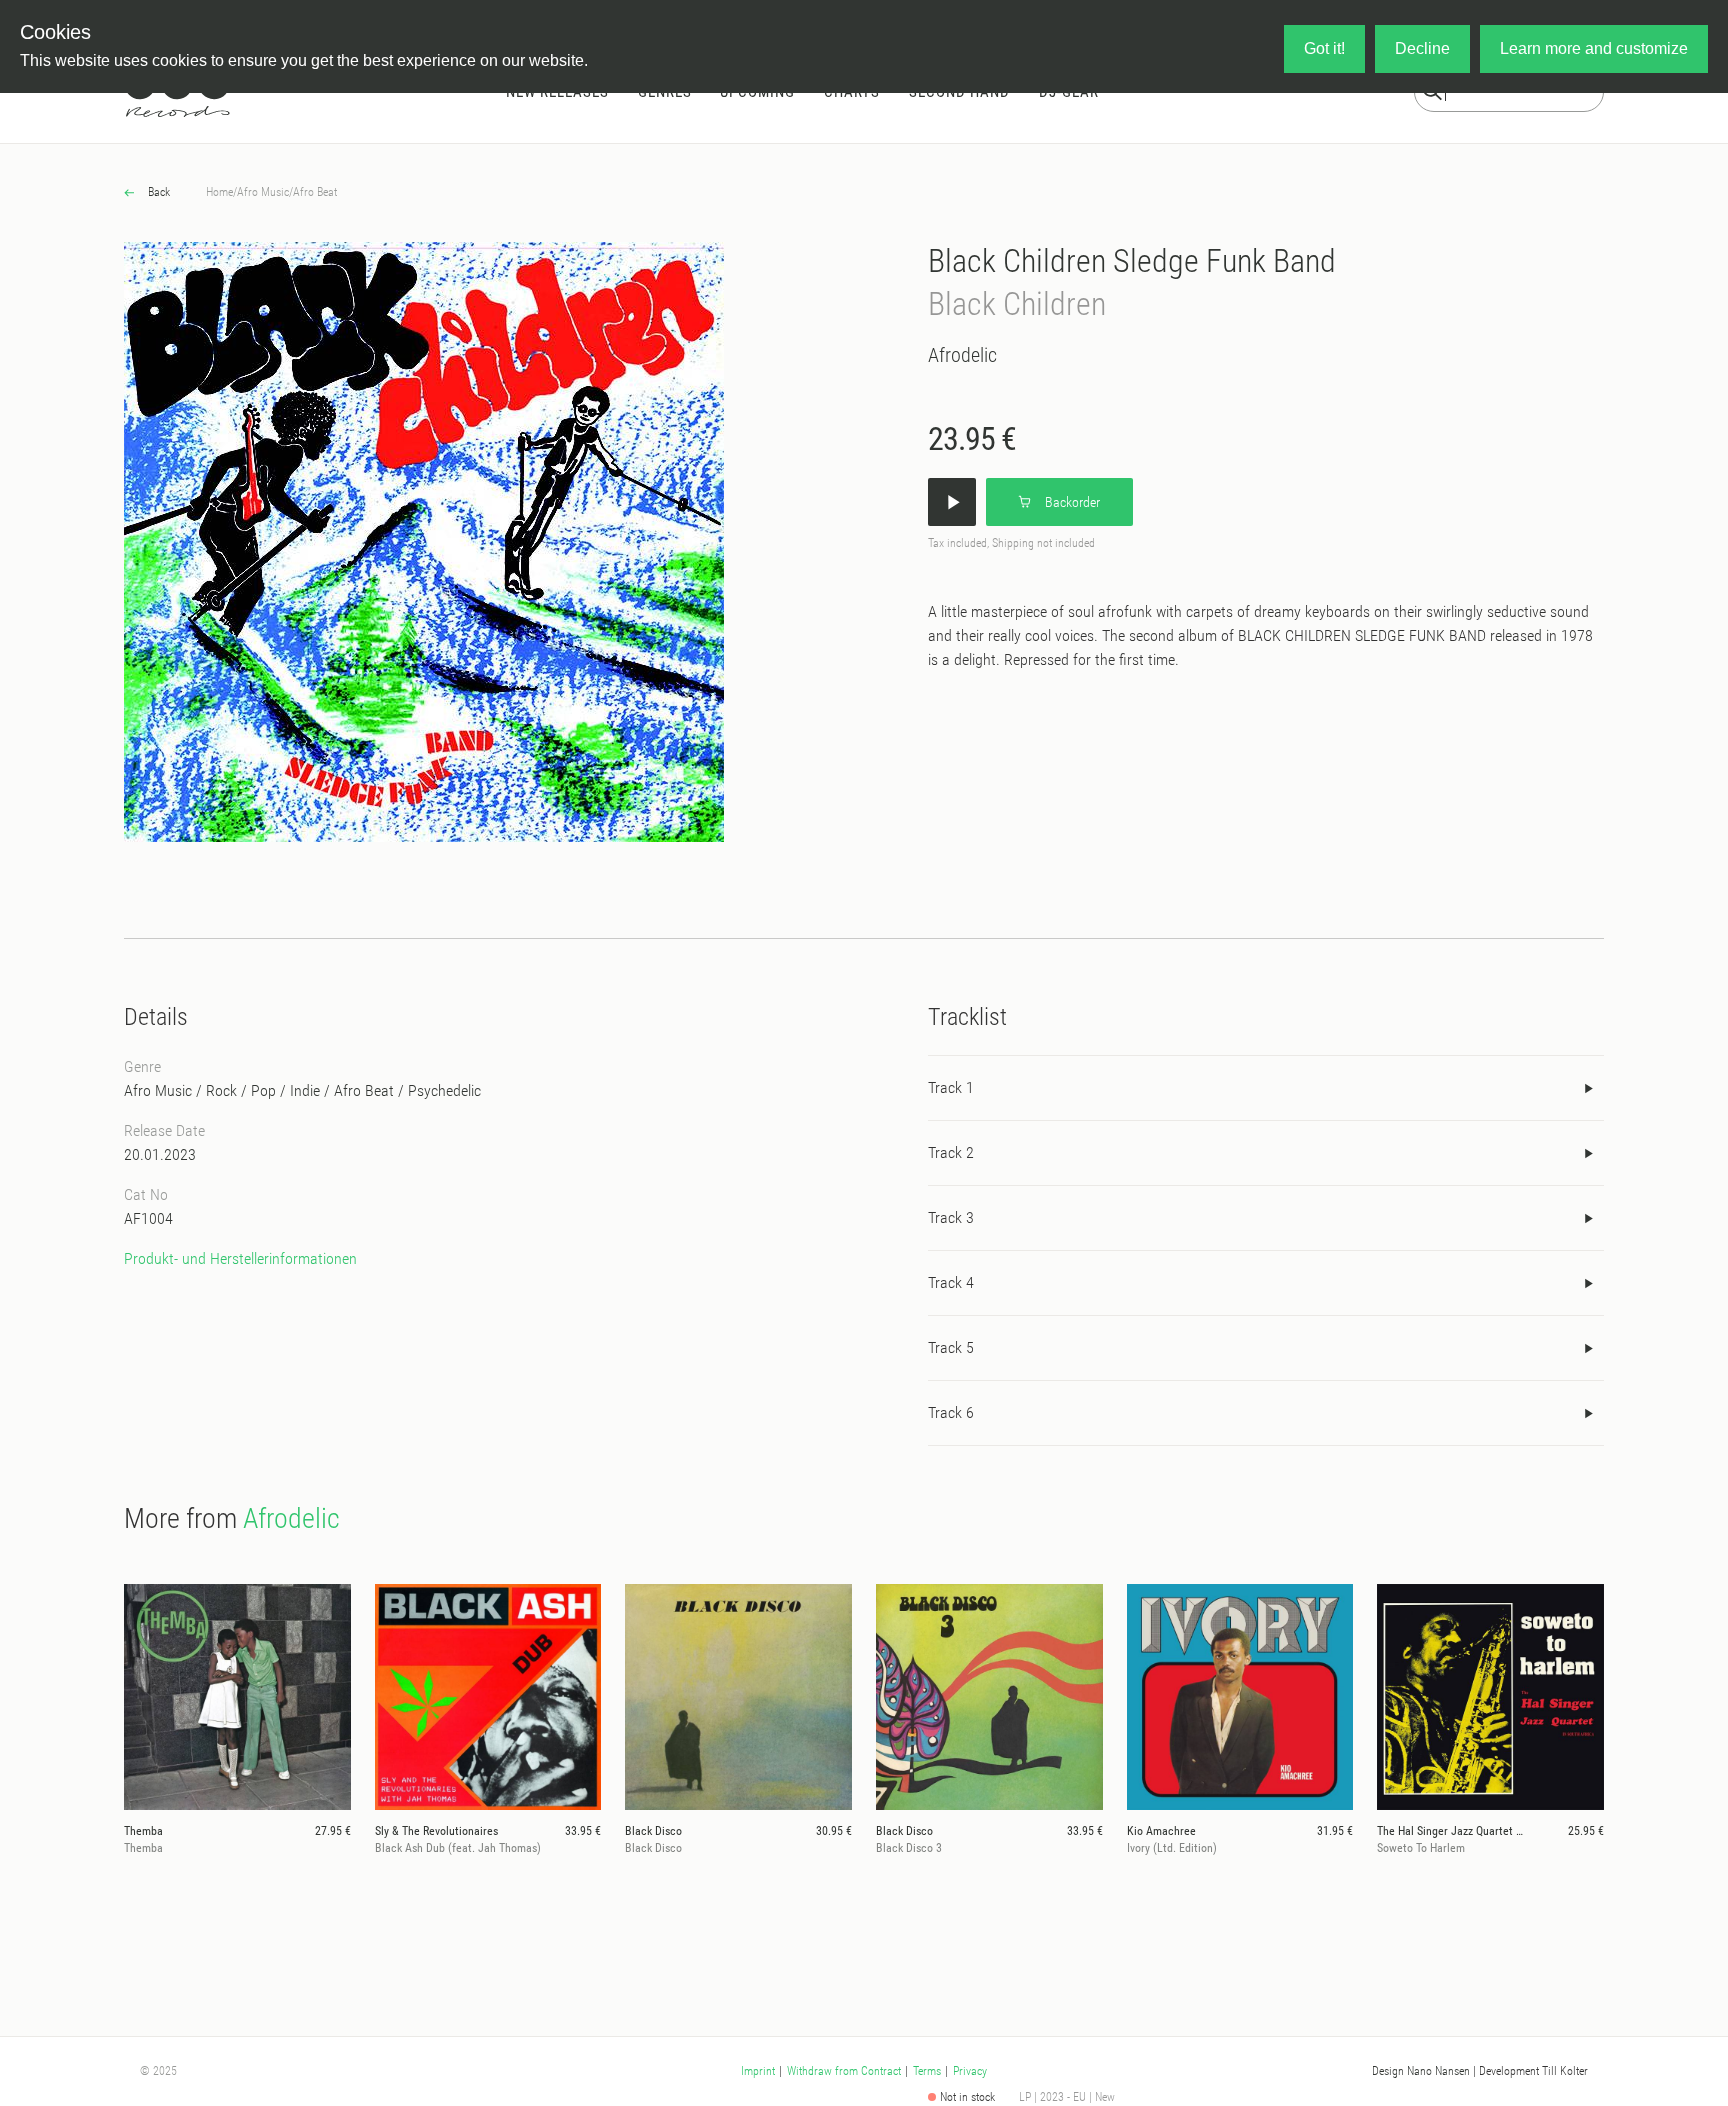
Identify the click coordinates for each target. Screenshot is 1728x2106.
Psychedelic (444, 1090)
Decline (1422, 48)
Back (157, 192)
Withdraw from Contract (844, 2071)
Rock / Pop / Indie (263, 1090)
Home (219, 192)
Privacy (970, 2071)
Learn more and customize (1594, 48)
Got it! (1324, 48)
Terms (927, 2071)
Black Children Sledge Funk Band (1132, 261)
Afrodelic (962, 355)
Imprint (758, 2071)
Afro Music (263, 192)
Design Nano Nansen (1421, 2071)
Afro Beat (315, 192)
